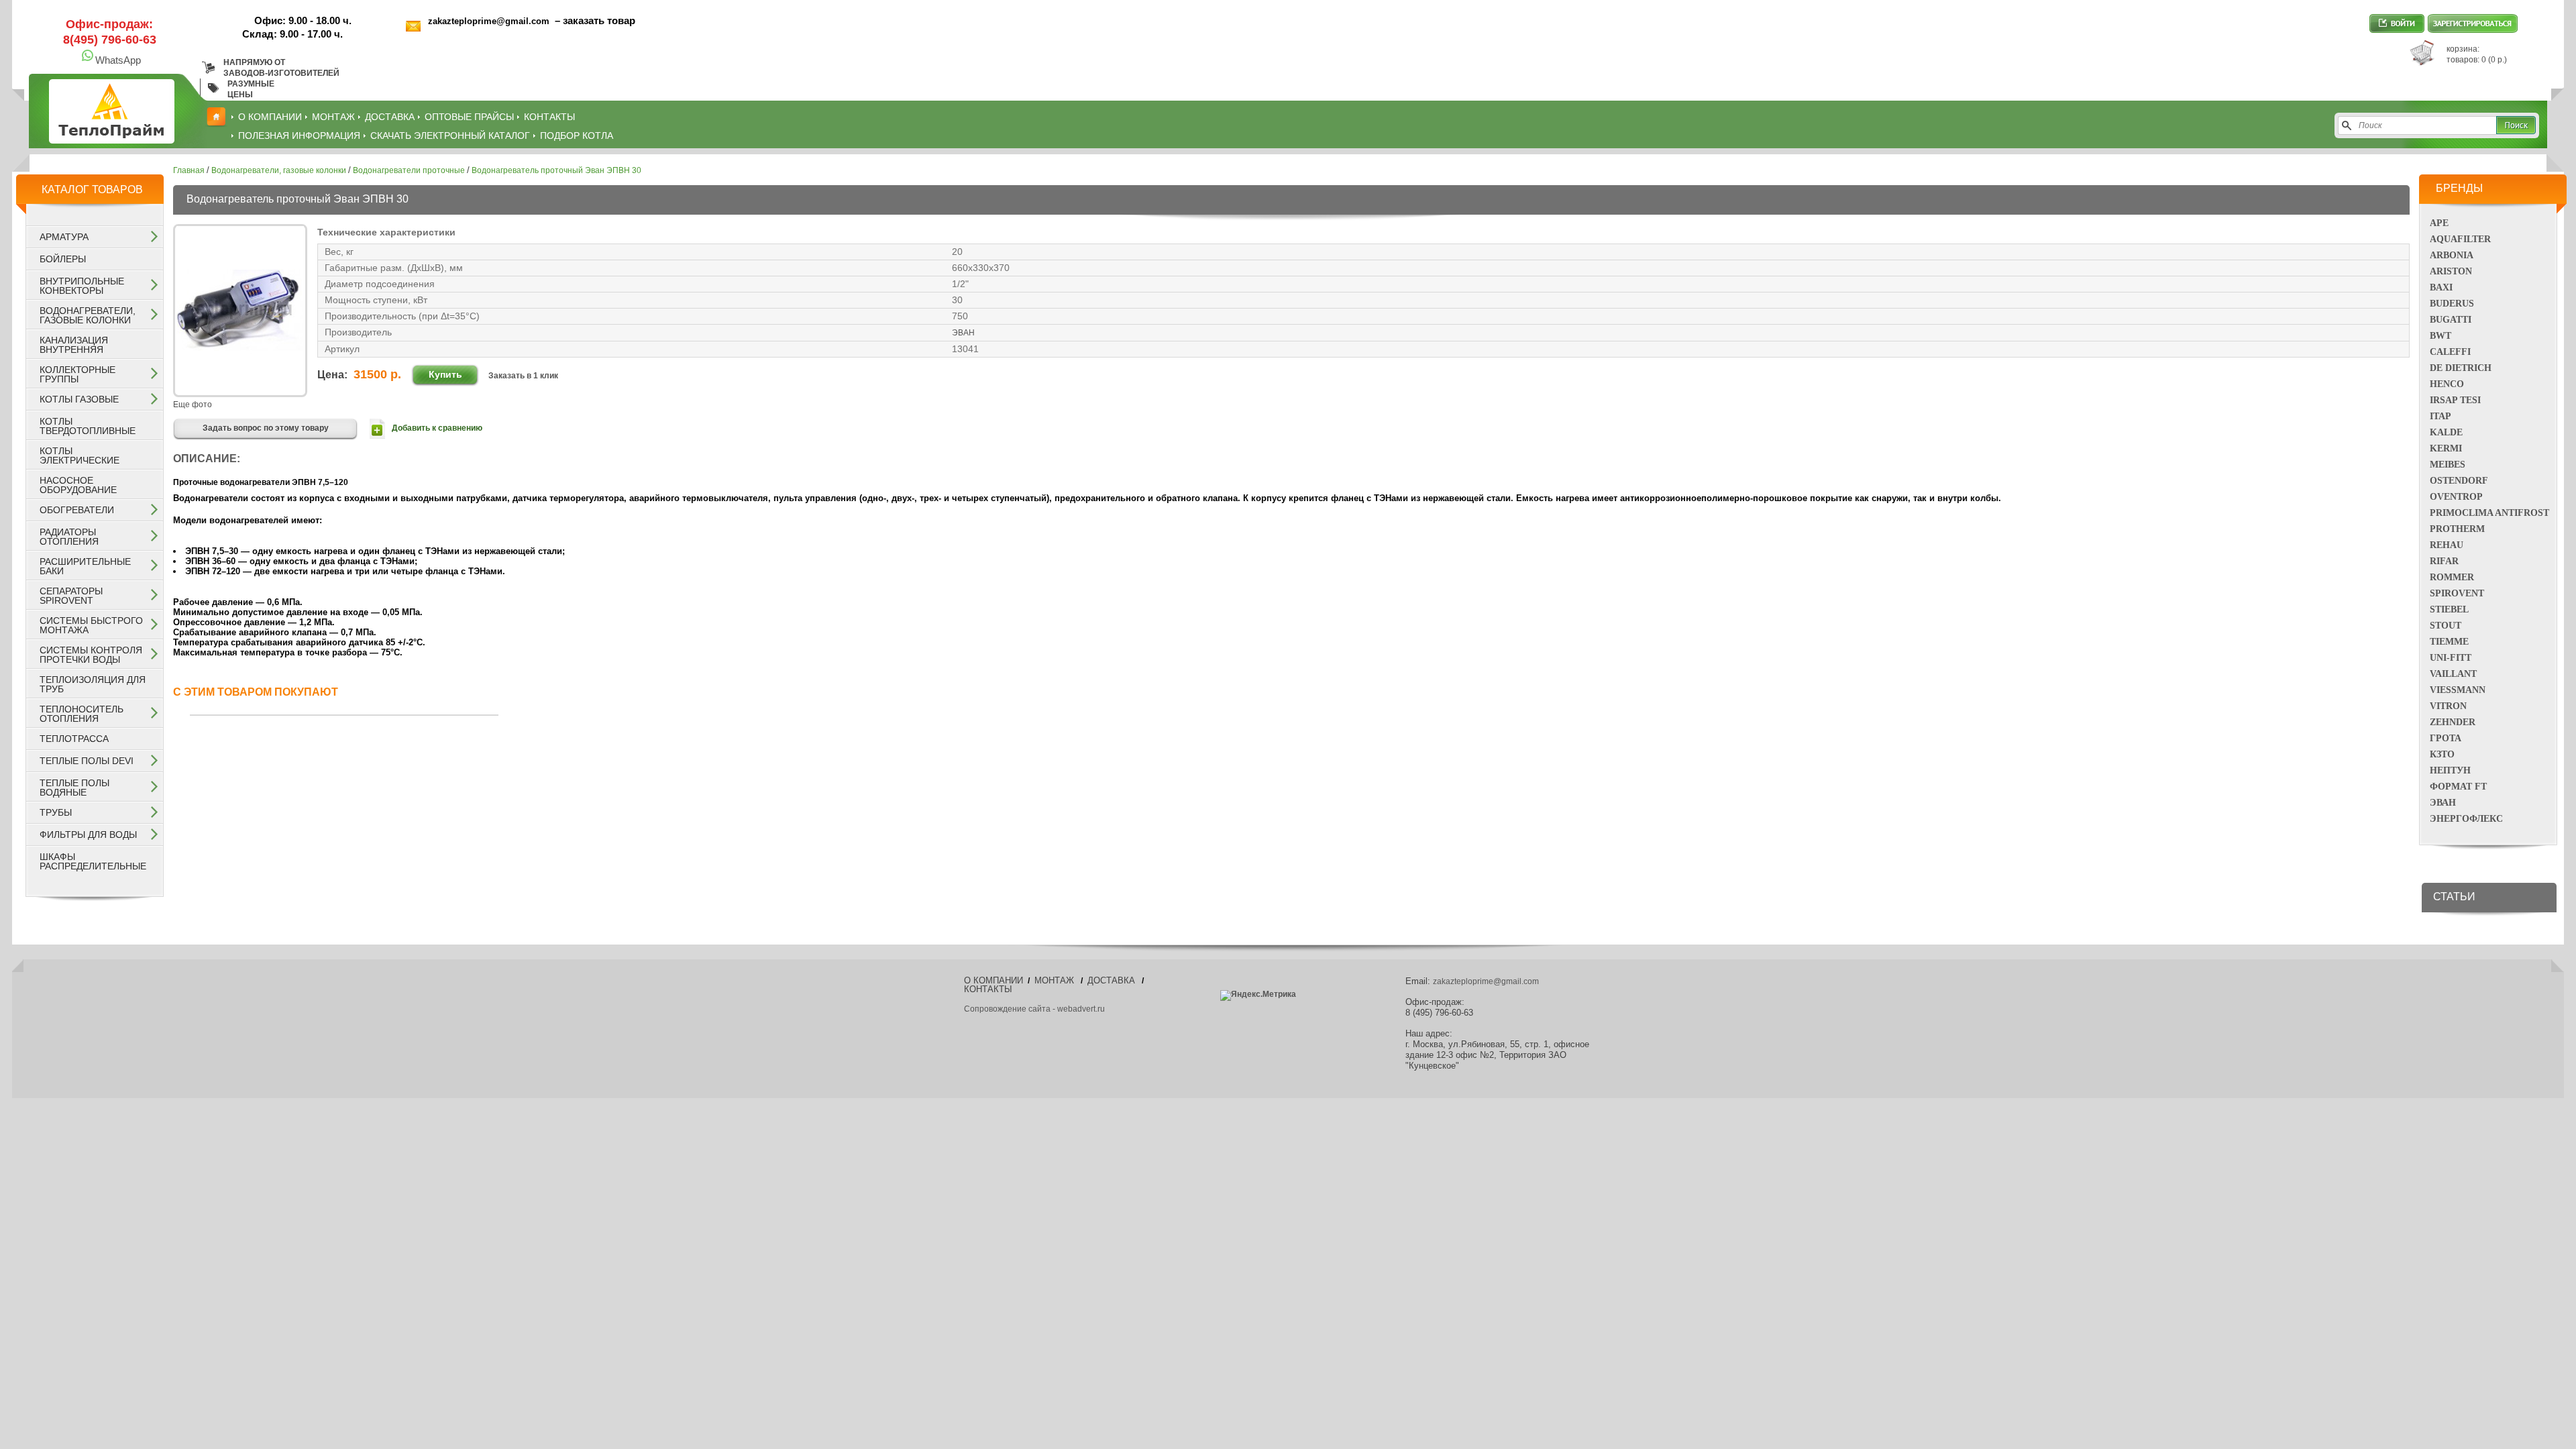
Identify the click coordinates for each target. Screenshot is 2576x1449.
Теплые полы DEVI (87, 761)
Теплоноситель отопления (82, 714)
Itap (2440, 416)
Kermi (2446, 448)
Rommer (2452, 577)
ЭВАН (2443, 803)
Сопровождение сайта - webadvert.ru (1034, 1009)
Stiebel (2449, 609)
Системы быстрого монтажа (91, 625)
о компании (270, 117)
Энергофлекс (2466, 819)
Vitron (2448, 706)
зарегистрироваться (2473, 23)
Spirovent (2457, 593)
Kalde (2446, 432)
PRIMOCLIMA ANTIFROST (2489, 513)
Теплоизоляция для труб (93, 684)
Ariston (2451, 271)
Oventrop (2456, 497)
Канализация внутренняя (74, 345)
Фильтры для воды (88, 835)
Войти (2397, 23)
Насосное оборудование (78, 485)
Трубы (56, 812)
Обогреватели (77, 510)
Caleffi (2450, 352)
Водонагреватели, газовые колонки (88, 315)
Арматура (64, 237)
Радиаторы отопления (69, 537)
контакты (549, 117)
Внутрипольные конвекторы (82, 286)
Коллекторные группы (77, 374)
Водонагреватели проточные (409, 170)
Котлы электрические (79, 455)
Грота (2446, 738)
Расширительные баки (85, 566)
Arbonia (2452, 255)
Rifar (2444, 561)
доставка (390, 117)
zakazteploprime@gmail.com (490, 21)
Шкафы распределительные (93, 861)
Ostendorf (2459, 481)
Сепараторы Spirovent (71, 596)
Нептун (2450, 770)
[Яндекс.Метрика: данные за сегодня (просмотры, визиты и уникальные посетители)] (1258, 996)
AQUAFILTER (2460, 239)
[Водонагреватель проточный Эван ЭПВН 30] (240, 391)
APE (2439, 223)
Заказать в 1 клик (523, 376)
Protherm (2457, 529)
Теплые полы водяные (74, 788)
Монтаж (333, 117)
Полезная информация (299, 136)
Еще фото (193, 405)
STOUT (2446, 626)
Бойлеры (63, 259)
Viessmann (2458, 690)
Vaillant (2453, 674)
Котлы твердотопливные (88, 426)
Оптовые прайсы (469, 117)
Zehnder (2453, 722)
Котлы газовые (79, 399)
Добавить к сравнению (437, 428)
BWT (2440, 336)
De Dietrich (2461, 368)
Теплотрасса (74, 739)
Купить (445, 374)
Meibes (2448, 465)
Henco (2447, 384)
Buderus (2452, 304)
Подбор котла (577, 136)
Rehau (2447, 545)
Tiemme (2449, 642)
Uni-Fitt (2451, 658)
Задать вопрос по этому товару (266, 428)
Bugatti (2451, 320)
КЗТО (2442, 754)
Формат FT (2458, 787)
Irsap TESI (2455, 400)
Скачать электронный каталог (450, 136)
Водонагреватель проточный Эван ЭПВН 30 (556, 170)
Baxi (2441, 287)
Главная (189, 170)
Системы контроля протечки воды (91, 655)
